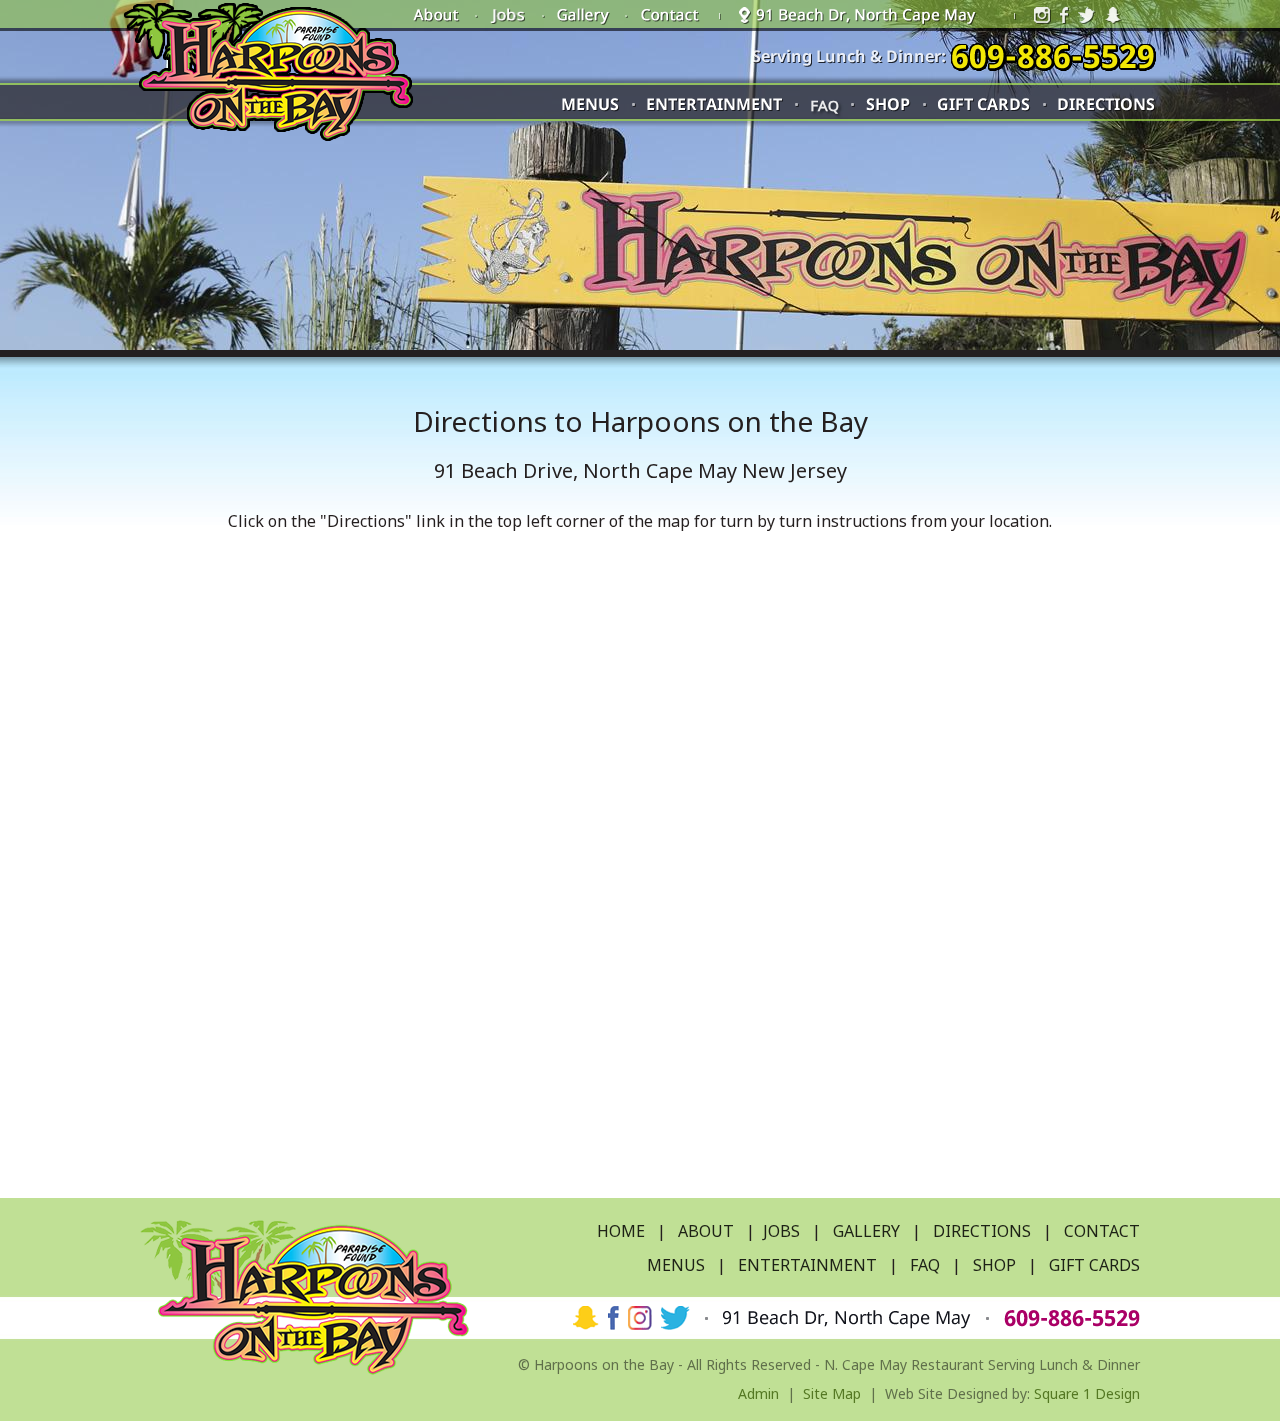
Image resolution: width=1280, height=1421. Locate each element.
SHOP (994, 1265)
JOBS (781, 1231)
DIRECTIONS (982, 1231)
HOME (621, 1231)
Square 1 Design (1087, 1393)
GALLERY (866, 1231)
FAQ (824, 105)
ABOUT (706, 1231)
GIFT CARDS (1094, 1265)
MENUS (676, 1265)
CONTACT (1102, 1231)
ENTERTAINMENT (807, 1265)
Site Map (832, 1393)
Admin (758, 1393)
